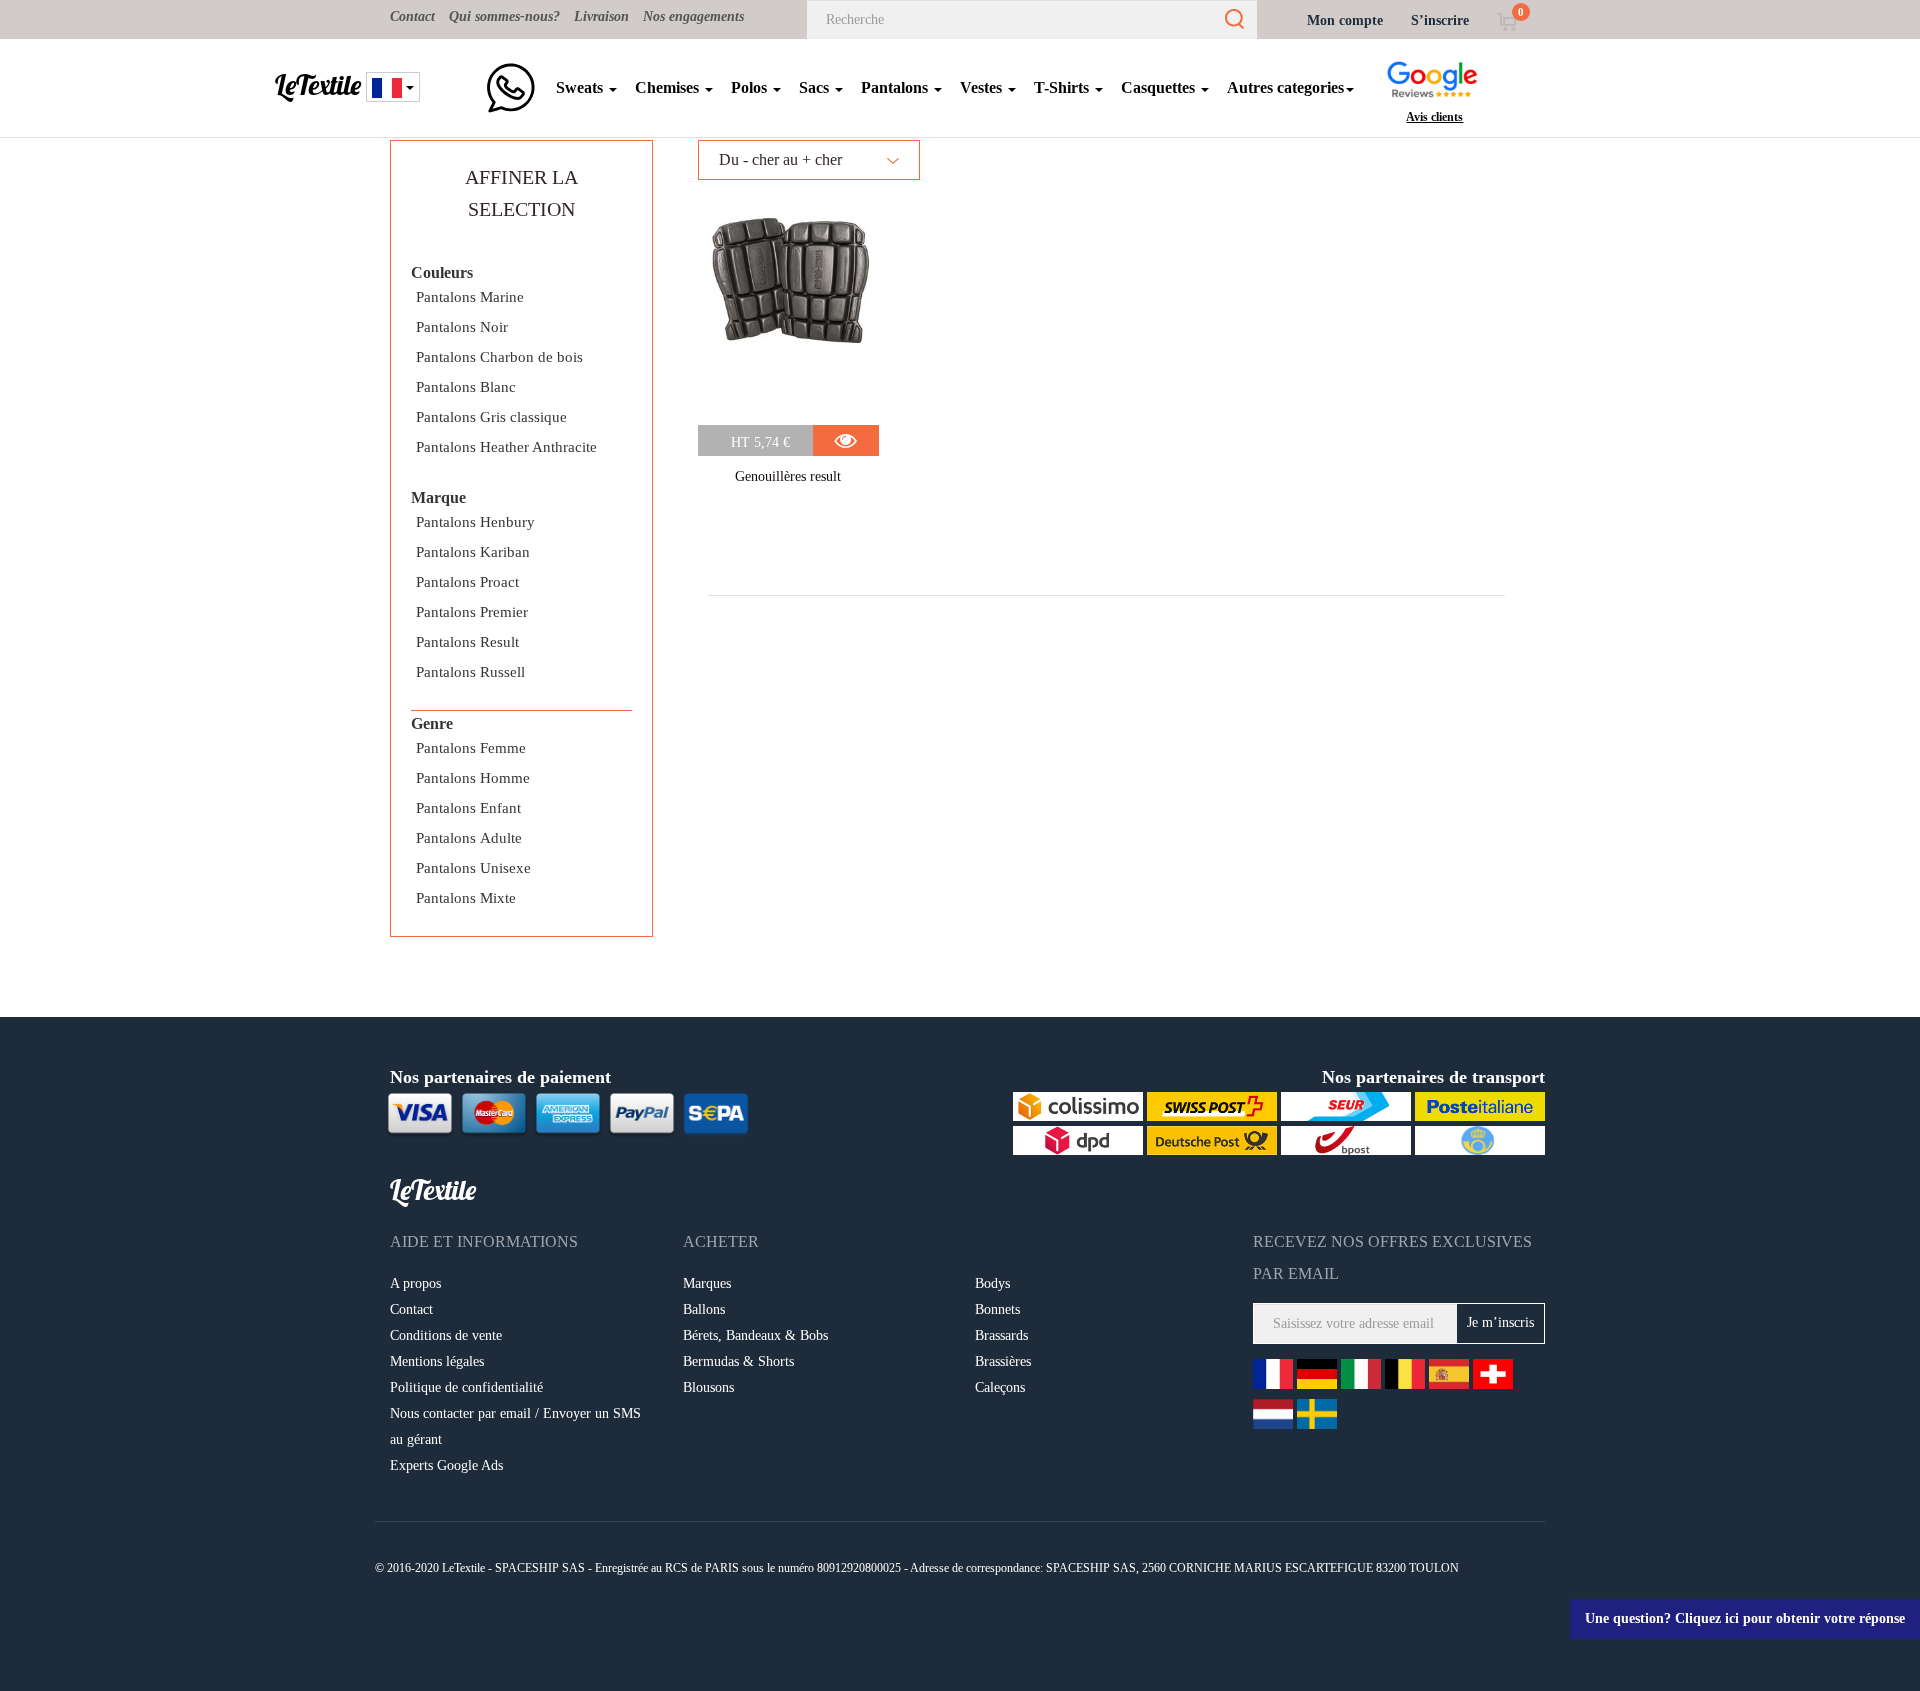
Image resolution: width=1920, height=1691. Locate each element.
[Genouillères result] (788, 307)
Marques (707, 1283)
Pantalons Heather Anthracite (506, 447)
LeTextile (318, 85)
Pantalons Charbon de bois (499, 357)
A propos (415, 1283)
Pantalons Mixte (466, 898)
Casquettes (1160, 87)
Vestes (983, 87)
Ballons (704, 1309)
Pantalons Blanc (466, 387)
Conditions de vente (446, 1335)
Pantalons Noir (462, 327)
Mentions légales (437, 1361)
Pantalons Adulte (469, 838)
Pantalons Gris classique (491, 417)
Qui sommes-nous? (504, 16)
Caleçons (1000, 1387)
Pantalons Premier (472, 612)
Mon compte (1345, 20)
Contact (412, 16)
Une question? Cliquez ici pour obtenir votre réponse (1745, 1618)
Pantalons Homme (473, 778)
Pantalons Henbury (475, 522)
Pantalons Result (467, 642)
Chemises (669, 87)
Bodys (992, 1283)
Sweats (581, 87)
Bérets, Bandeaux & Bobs (755, 1335)
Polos (751, 87)
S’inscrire (1440, 20)
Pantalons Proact (467, 582)
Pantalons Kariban (473, 552)
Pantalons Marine (470, 297)
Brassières (1003, 1361)
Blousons (708, 1387)
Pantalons (896, 87)
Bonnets (997, 1309)
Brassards (1001, 1335)
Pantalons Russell (470, 672)
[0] (1506, 20)
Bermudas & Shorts (738, 1361)
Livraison (601, 16)
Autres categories (1285, 87)
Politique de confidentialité (466, 1387)
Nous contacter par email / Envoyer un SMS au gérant (515, 1426)
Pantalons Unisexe (473, 868)
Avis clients (1434, 117)
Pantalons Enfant (468, 808)
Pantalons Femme (471, 748)
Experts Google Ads (446, 1465)
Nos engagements (693, 16)
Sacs (816, 87)
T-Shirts (1063, 87)
